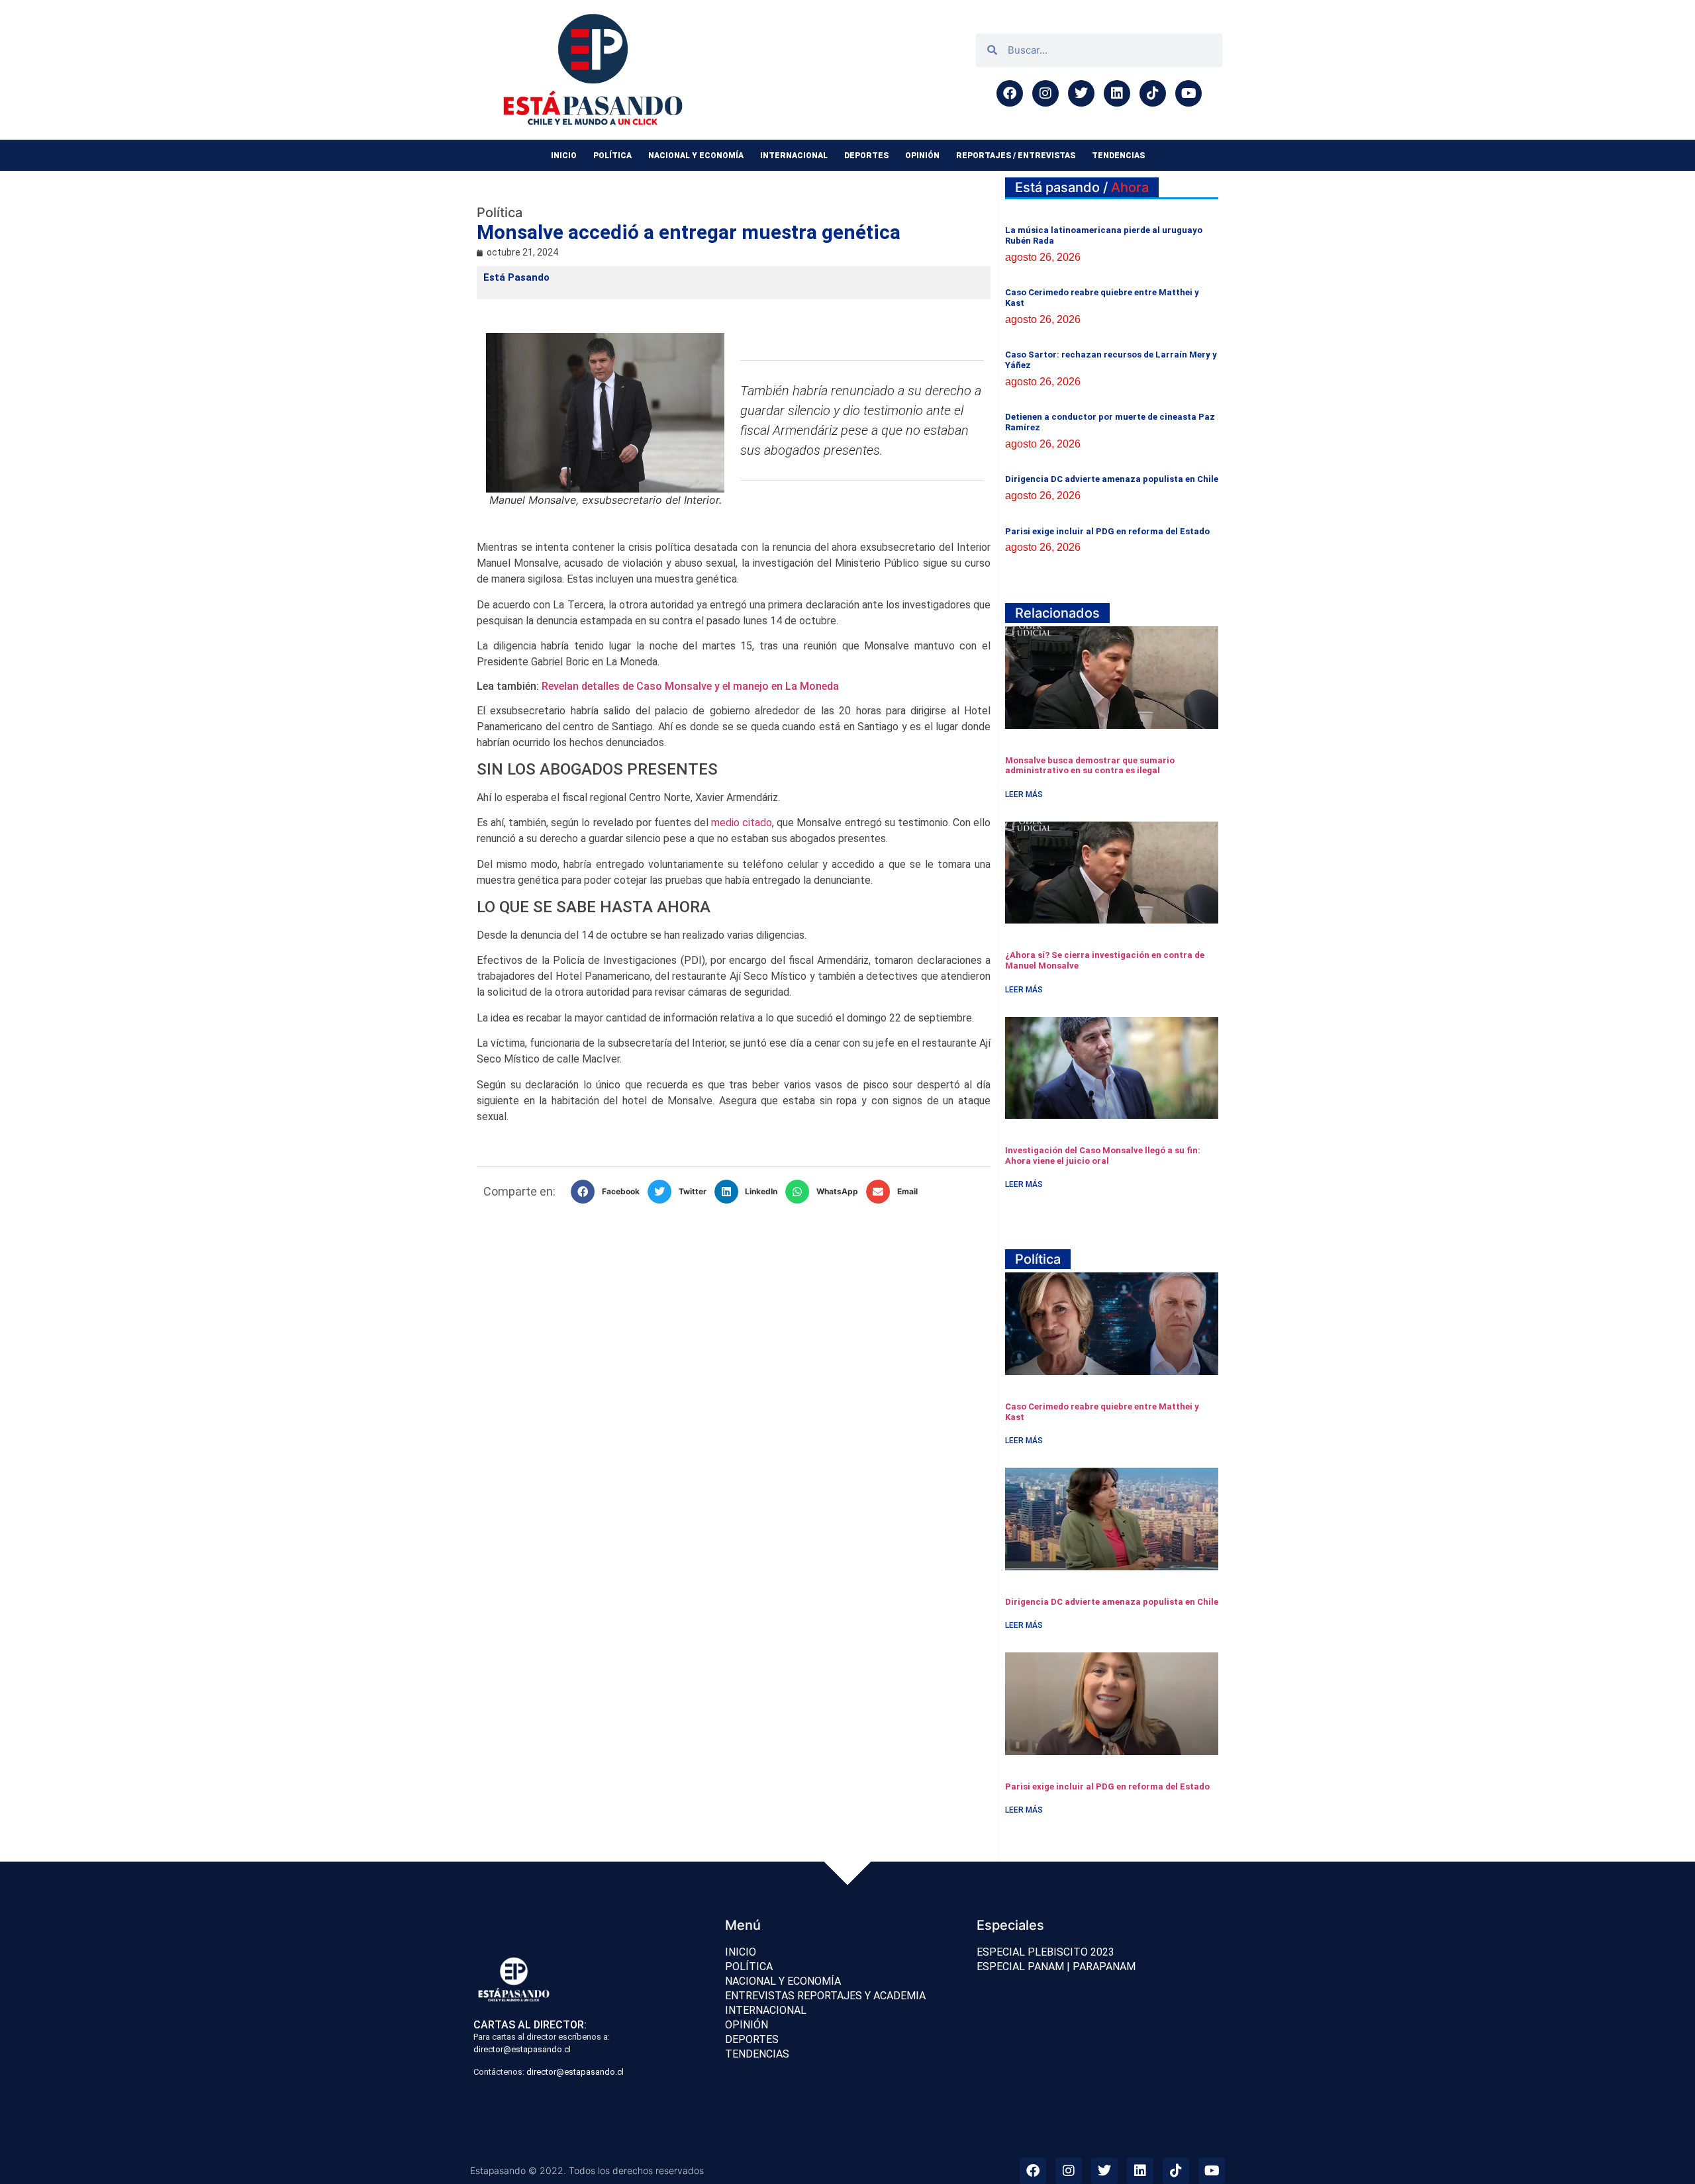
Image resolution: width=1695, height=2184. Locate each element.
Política (612, 156)
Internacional (794, 156)
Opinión (922, 156)
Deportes (866, 156)
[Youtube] (1188, 93)
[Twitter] (1081, 93)
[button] (609, 1192)
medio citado (742, 823)
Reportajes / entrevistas (1016, 156)
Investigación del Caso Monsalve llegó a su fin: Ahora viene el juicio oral (1103, 1156)
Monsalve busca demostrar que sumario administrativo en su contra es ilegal (1090, 766)
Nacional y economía (696, 156)
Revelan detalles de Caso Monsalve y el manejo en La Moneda (690, 686)
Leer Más (1024, 794)
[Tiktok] (1153, 93)
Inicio (564, 156)
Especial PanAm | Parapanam (1056, 1967)
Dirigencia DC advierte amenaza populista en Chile (1112, 479)
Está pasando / (1082, 187)
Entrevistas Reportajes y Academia (825, 1996)
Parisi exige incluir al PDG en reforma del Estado (1107, 531)
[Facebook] (1010, 93)
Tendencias (1118, 156)
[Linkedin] (1117, 93)
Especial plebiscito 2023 (1045, 1952)
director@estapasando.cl (522, 2049)
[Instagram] (1045, 93)
